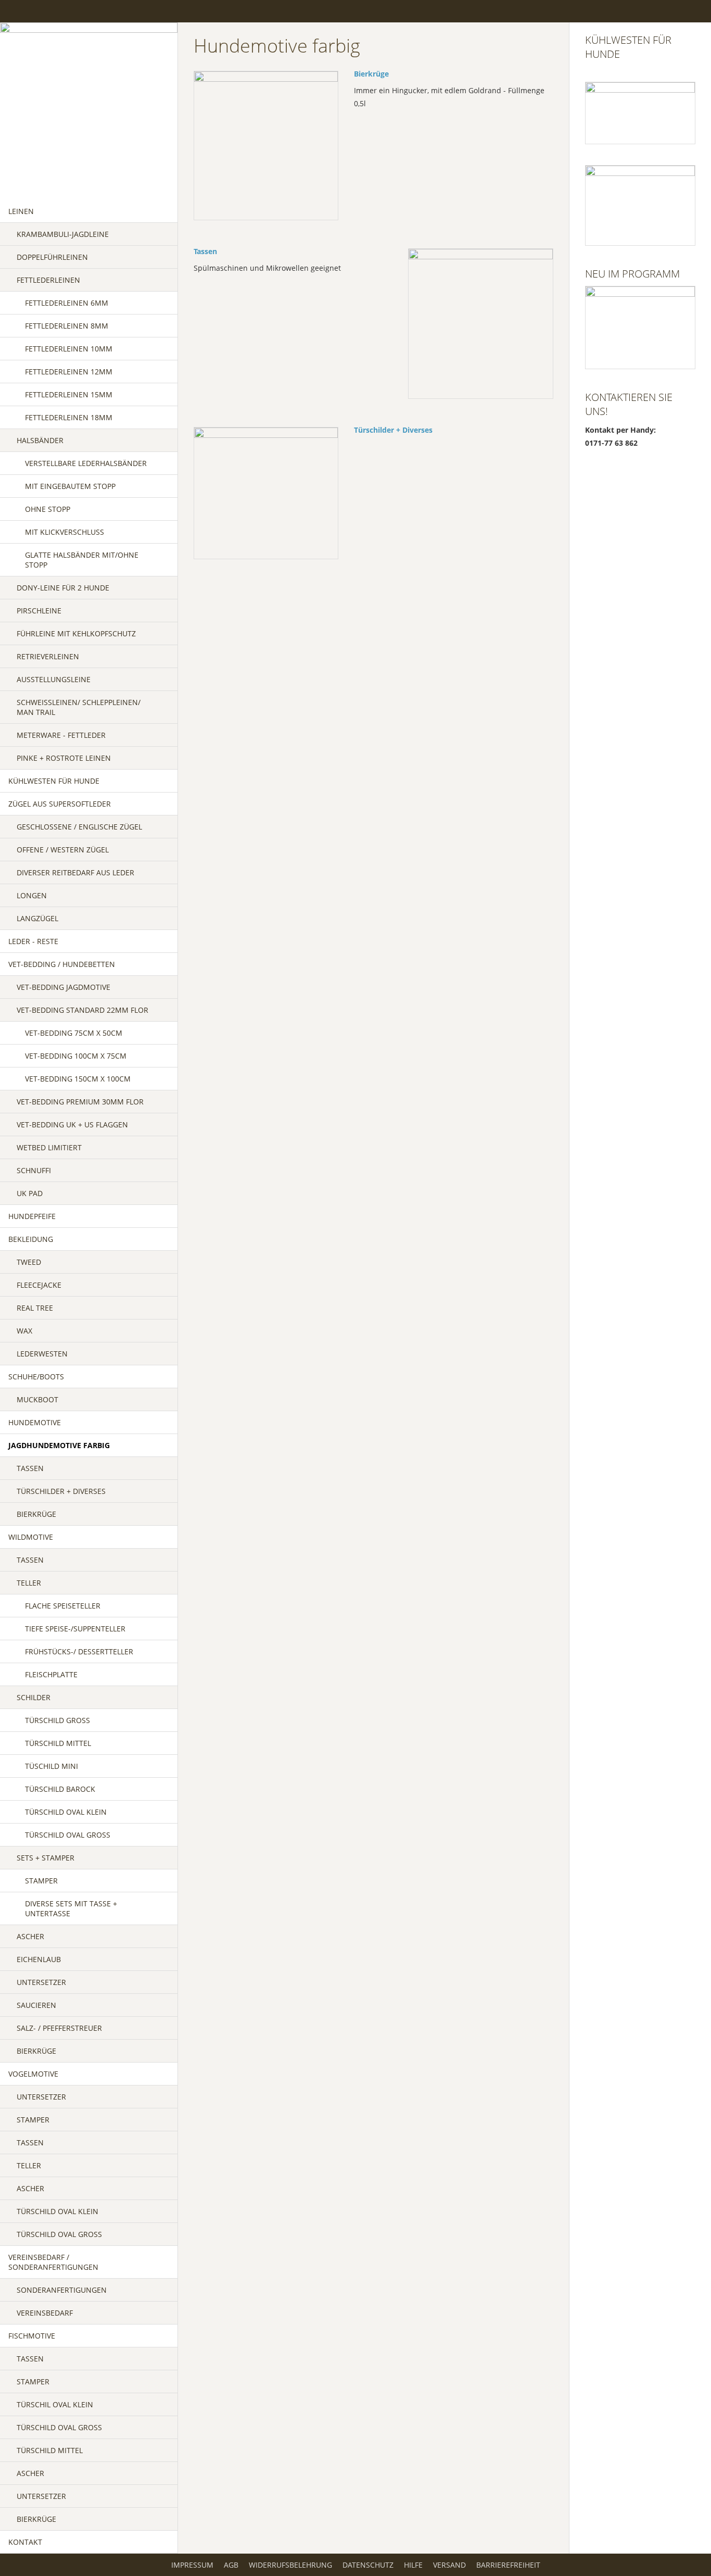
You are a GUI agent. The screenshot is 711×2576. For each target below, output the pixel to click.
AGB (231, 2565)
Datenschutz (368, 2565)
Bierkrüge (371, 74)
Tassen (205, 251)
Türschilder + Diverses (393, 430)
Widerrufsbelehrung (290, 2565)
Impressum (192, 2565)
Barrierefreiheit (508, 2565)
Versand (449, 2565)
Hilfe (413, 2565)
